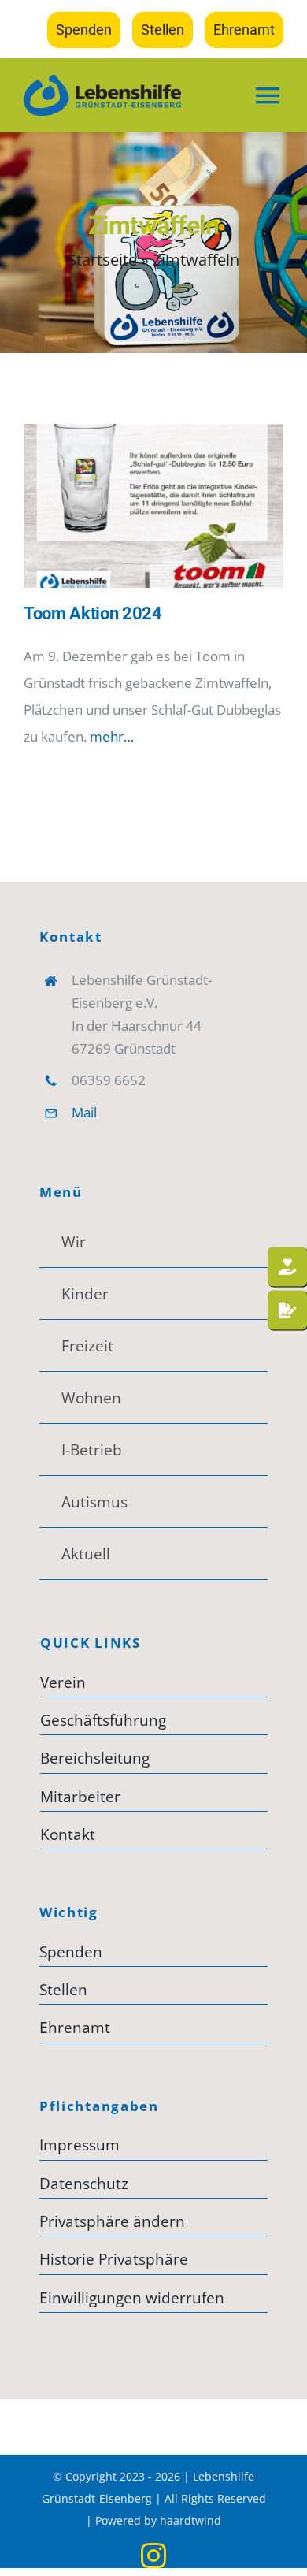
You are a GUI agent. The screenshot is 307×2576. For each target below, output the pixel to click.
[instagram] (153, 2556)
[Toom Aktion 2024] (153, 506)
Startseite (102, 260)
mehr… (112, 736)
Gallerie (177, 506)
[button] (153, 2221)
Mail (84, 1112)
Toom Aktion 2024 (131, 506)
